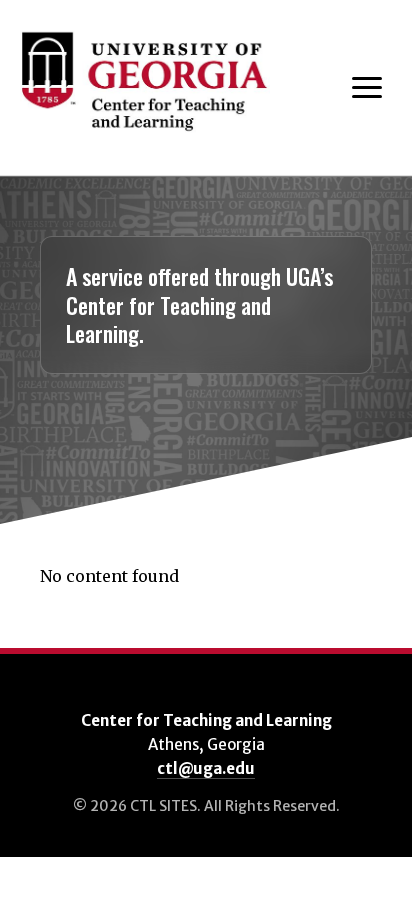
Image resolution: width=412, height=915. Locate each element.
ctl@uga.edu (206, 768)
